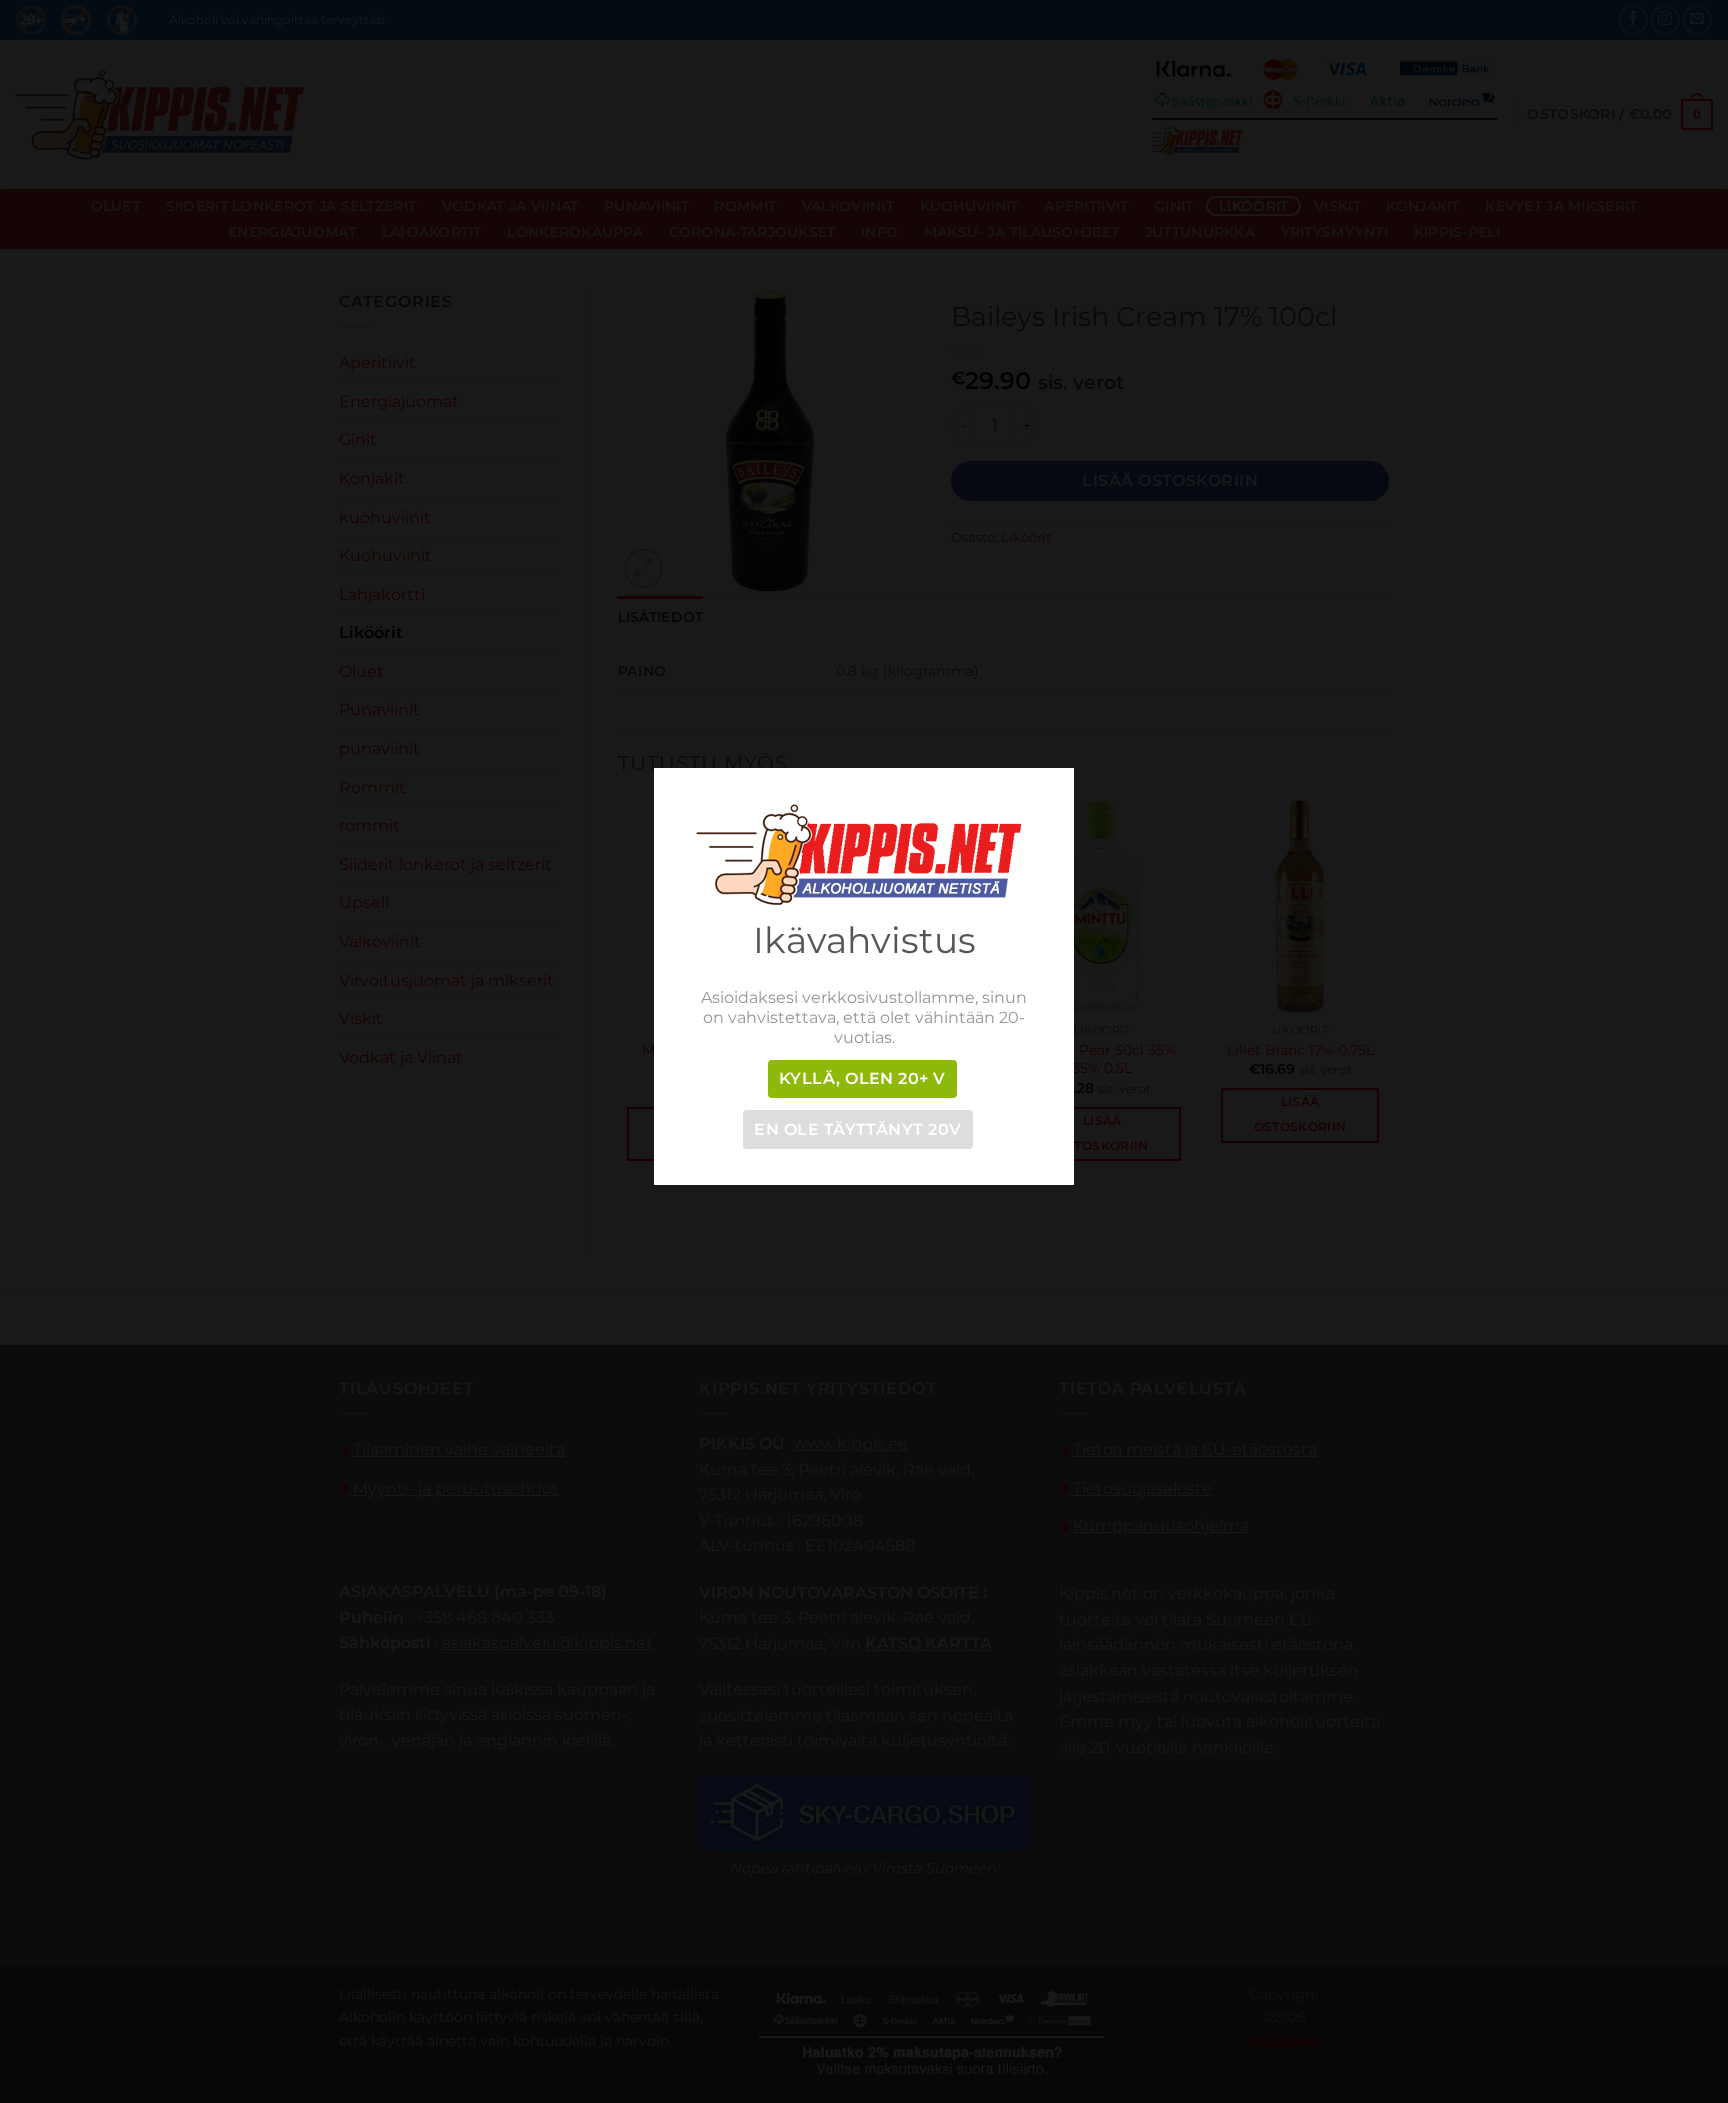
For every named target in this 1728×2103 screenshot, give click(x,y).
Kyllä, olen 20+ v (862, 1078)
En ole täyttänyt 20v (857, 1129)
